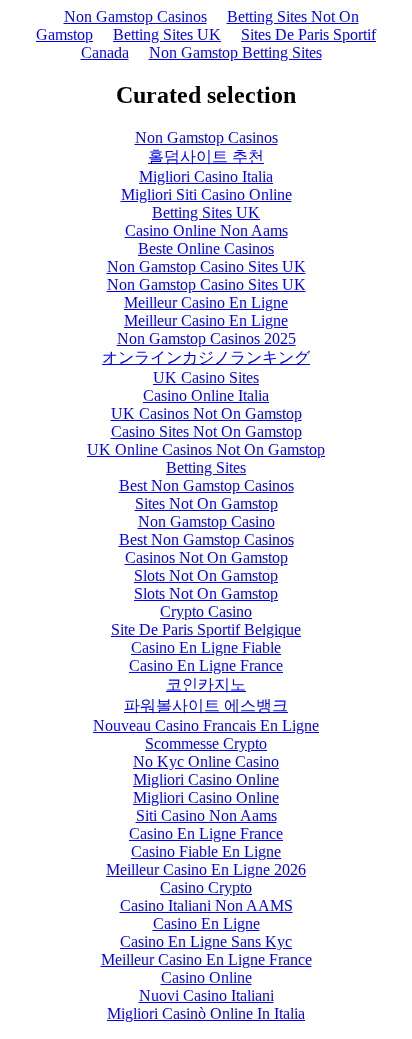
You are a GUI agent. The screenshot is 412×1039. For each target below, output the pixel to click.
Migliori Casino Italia (206, 176)
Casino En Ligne (206, 923)
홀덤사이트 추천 (206, 156)
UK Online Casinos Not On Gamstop (206, 449)
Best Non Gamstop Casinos (206, 485)
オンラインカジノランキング (206, 357)
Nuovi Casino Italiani (206, 995)
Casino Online (206, 977)
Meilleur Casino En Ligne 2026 (206, 869)
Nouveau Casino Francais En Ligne (206, 725)
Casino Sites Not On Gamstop (206, 431)
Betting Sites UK (167, 34)
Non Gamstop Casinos (135, 16)
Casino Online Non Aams (206, 230)
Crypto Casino (206, 611)
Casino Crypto (206, 887)
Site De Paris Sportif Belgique (206, 629)
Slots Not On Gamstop (206, 575)
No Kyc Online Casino (206, 761)
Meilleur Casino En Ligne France (206, 959)
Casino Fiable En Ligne (206, 851)
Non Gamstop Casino (206, 521)
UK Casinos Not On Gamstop (206, 413)
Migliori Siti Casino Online (206, 194)
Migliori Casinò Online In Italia (206, 1013)
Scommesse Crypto (206, 743)
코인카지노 (206, 684)
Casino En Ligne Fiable (206, 647)
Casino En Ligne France (206, 665)
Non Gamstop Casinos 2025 (206, 338)
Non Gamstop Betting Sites (235, 52)
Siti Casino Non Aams (206, 815)
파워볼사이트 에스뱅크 (206, 705)
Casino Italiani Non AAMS (206, 905)
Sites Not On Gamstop (206, 503)
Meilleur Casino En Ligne (206, 302)
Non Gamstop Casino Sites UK (206, 266)
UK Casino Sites (206, 377)
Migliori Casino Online (206, 779)
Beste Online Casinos (206, 248)
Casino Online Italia (206, 395)
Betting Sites (206, 467)
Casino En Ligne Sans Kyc (206, 941)
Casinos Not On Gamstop (206, 557)
